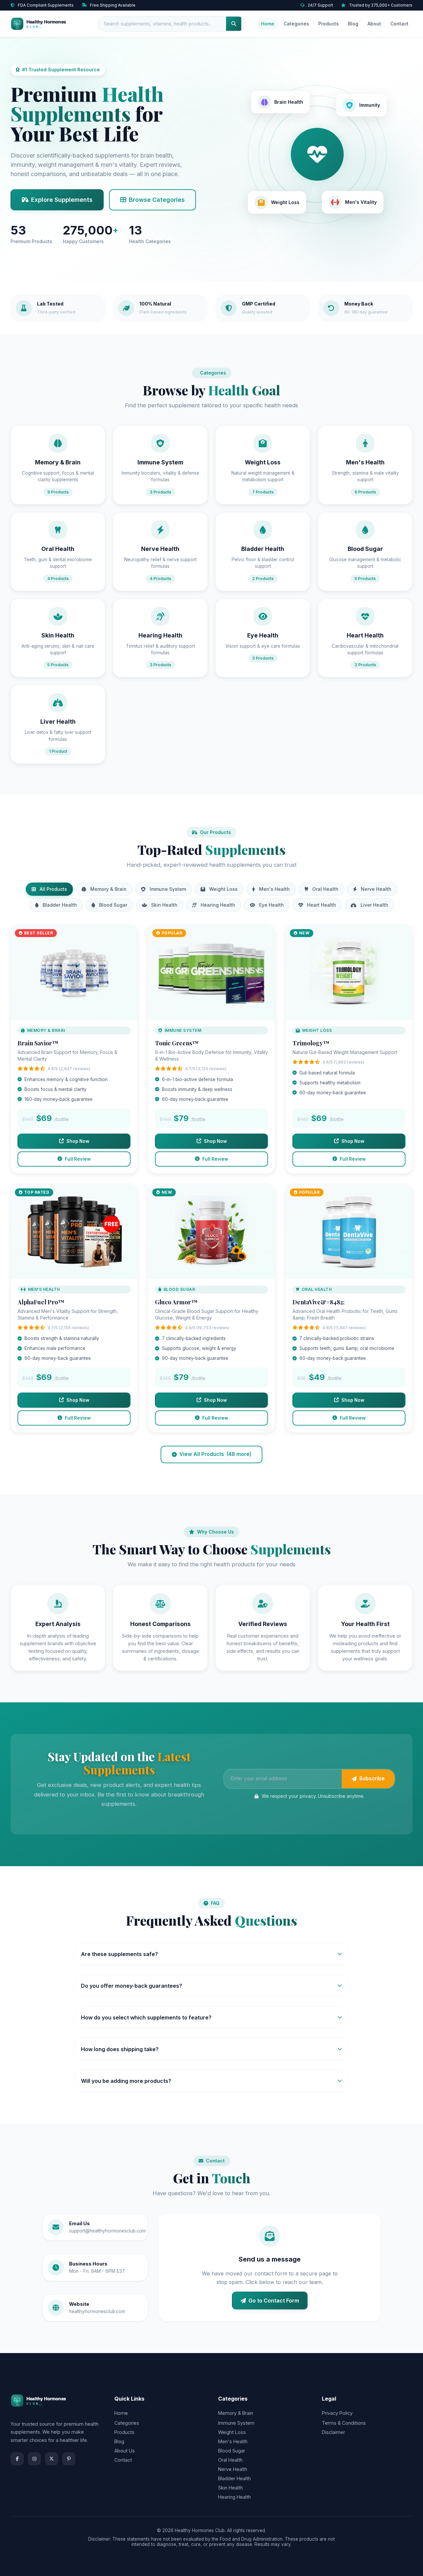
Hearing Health (218, 905)
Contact (399, 24)
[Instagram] (34, 2459)
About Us (125, 2451)
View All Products (215, 1454)
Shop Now (78, 1141)
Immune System (168, 889)
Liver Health (374, 905)
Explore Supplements (62, 200)
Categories (296, 24)
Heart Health (322, 905)
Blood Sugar (113, 905)
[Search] (234, 24)
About (374, 24)
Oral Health (325, 889)
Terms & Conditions (344, 2423)
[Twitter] (52, 2459)
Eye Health (271, 905)
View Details (74, 976)
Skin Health (164, 905)
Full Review (78, 1159)
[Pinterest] (69, 2459)
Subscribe (372, 1778)
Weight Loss (223, 889)
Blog (353, 24)
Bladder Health (60, 905)
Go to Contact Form (274, 2301)
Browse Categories (157, 200)
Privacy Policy (337, 2413)
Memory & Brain (108, 889)
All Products (53, 889)
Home (268, 24)
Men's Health (274, 889)
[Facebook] (17, 2459)
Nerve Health (376, 889)
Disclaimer (333, 2432)
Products (328, 24)
